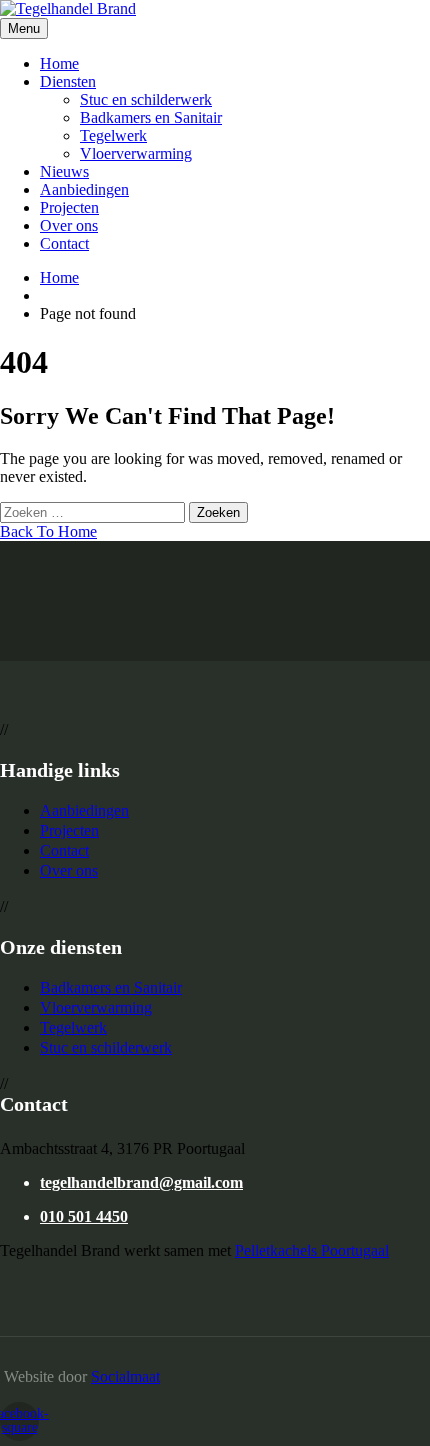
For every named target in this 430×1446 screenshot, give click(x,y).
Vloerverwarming (136, 153)
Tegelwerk (113, 135)
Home (59, 63)
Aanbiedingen (84, 189)
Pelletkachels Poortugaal (312, 1250)
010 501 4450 (84, 1216)
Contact (64, 243)
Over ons (69, 225)
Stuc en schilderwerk (146, 99)
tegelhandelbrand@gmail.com (141, 1182)
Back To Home (48, 531)
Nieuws (64, 171)
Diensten (68, 81)
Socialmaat (125, 1376)
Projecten (69, 207)
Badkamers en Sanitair (151, 117)
